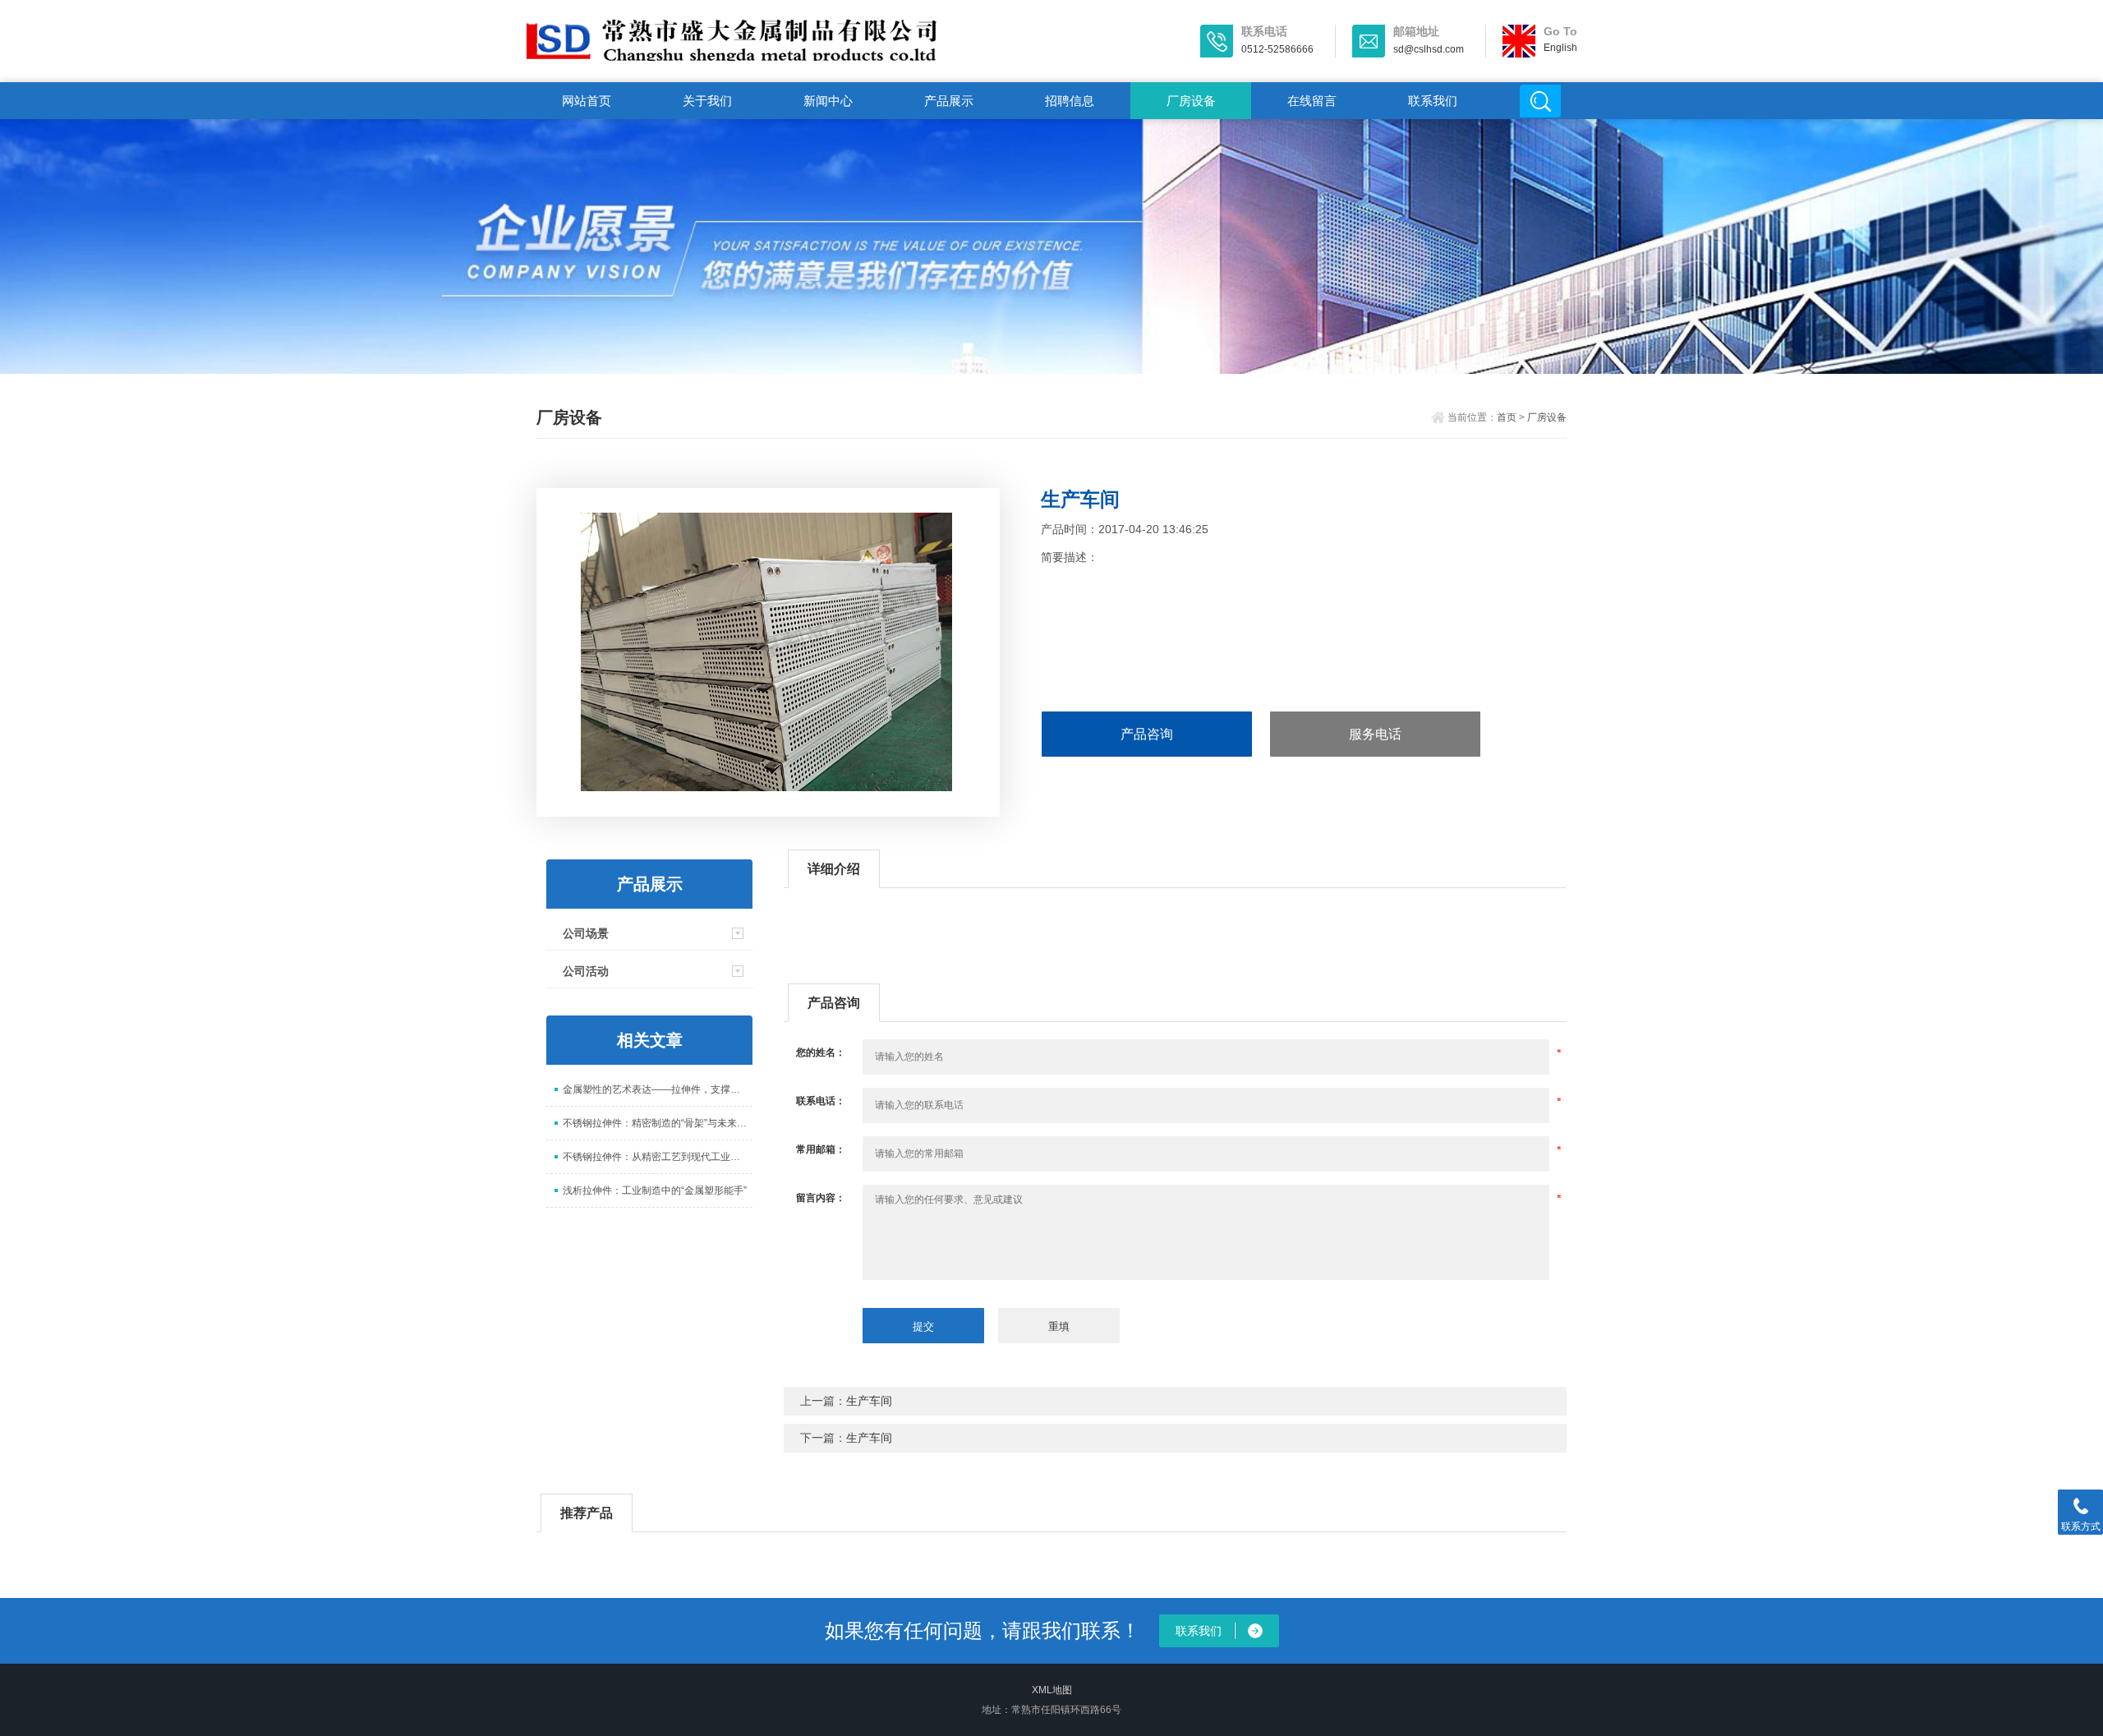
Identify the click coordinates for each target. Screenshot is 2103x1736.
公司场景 (586, 933)
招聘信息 (1070, 101)
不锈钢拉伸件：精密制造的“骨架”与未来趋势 (658, 1123)
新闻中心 (828, 101)
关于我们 (707, 101)
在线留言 (1312, 101)
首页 (1507, 417)
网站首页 (587, 101)
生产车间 (869, 1401)
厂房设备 (1191, 101)
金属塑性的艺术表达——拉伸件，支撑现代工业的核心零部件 (658, 1089)
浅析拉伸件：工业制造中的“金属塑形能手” (655, 1190)
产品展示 (949, 101)
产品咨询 (1147, 734)
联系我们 (1433, 101)
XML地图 (1052, 1690)
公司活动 (586, 971)
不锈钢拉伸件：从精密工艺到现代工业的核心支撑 (658, 1157)
